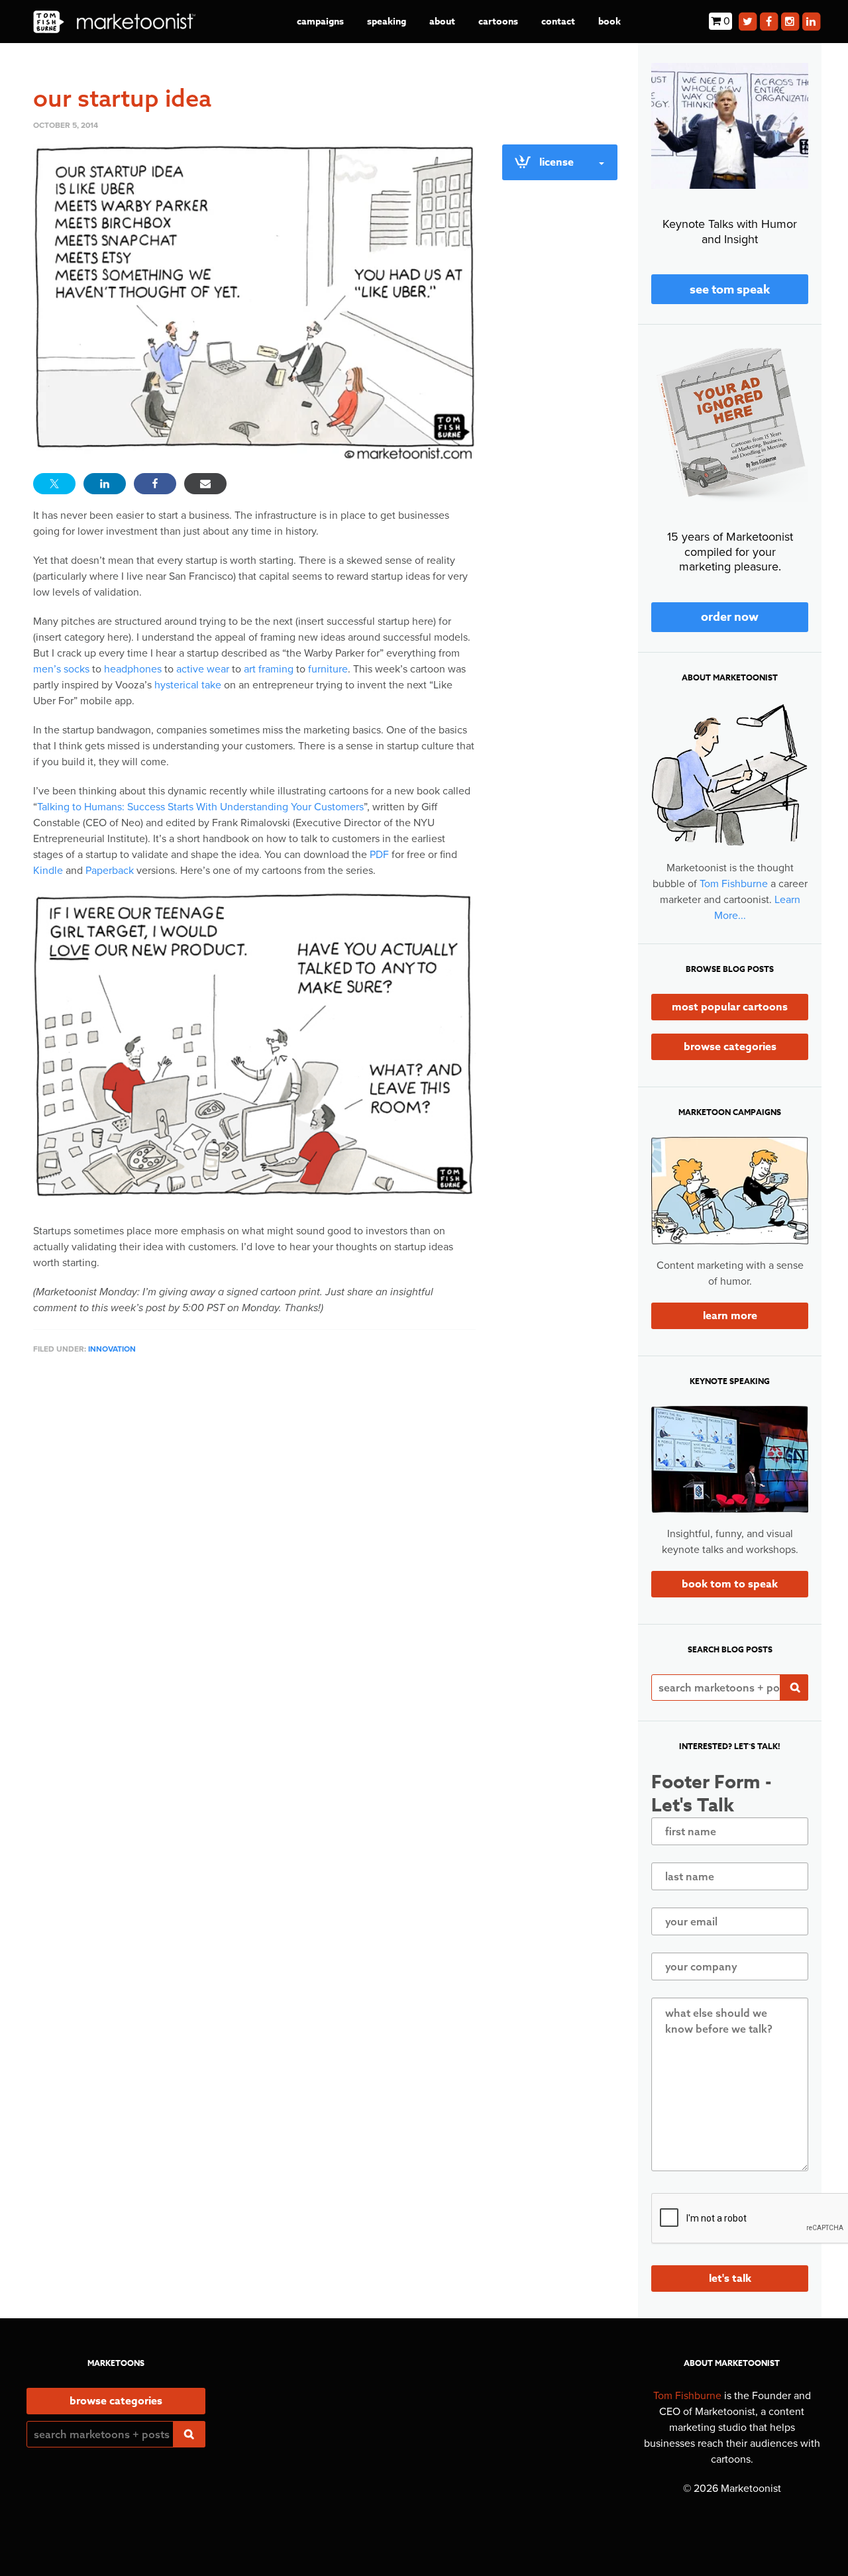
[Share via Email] (205, 484)
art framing (269, 669)
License (556, 162)
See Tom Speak (730, 290)
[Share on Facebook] (155, 484)
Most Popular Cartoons (730, 1007)
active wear (203, 669)
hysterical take (188, 685)
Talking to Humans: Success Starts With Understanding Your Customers (200, 807)
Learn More (730, 1316)
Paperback (110, 871)
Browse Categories (730, 1047)
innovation (112, 1349)
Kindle (48, 871)
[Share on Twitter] (54, 484)
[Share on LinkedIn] (105, 484)
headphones (133, 669)
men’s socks (61, 669)
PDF (379, 855)
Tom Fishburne (734, 884)
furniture (328, 669)
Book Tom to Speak (730, 1584)
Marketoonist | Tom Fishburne (114, 22)
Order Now (730, 617)
